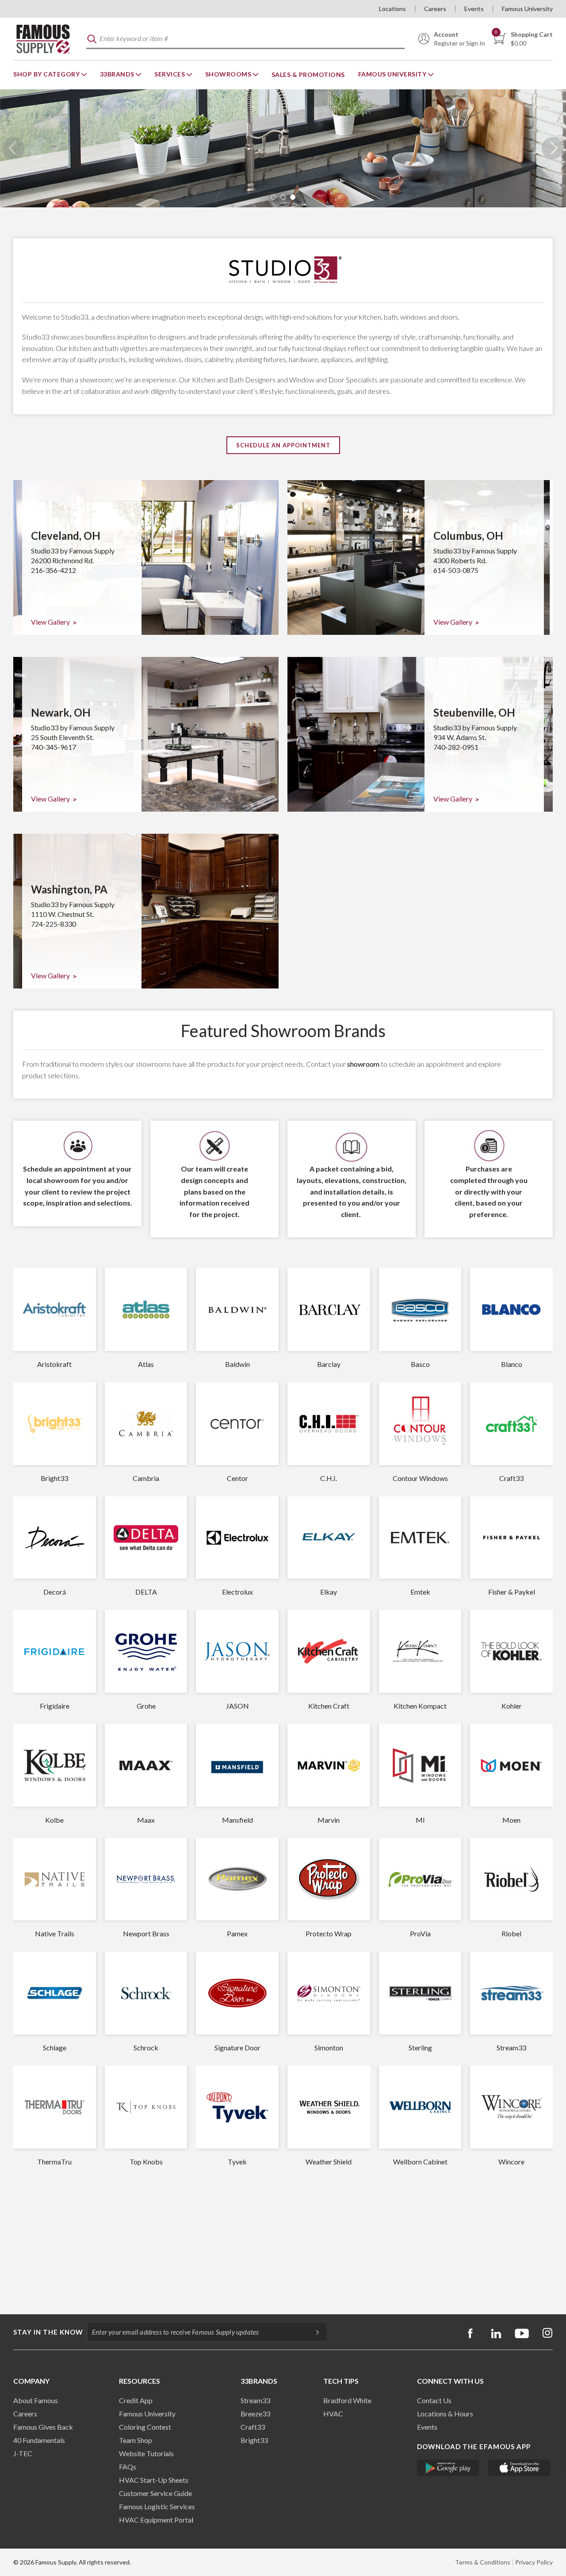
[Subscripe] (313, 2332)
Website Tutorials (146, 2453)
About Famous (36, 2400)
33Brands (118, 74)
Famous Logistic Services (157, 2506)
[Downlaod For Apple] (519, 2468)
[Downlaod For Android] (448, 2468)
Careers (435, 9)
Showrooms (229, 74)
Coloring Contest (145, 2427)
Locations (392, 9)
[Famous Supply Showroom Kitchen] (283, 148)
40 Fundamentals (39, 2440)
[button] (273, 197)
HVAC (333, 2414)
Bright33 (254, 2440)
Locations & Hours (445, 2414)
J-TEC (23, 2453)
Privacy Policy (534, 2562)
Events (474, 9)
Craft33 (253, 2427)
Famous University (527, 9)
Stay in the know (48, 2332)
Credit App (136, 2400)
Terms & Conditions (483, 2562)
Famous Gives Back (43, 2427)
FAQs (128, 2467)
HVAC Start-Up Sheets (154, 2480)
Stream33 (255, 2400)
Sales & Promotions (308, 74)
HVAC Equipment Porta (155, 2520)
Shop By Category (47, 74)
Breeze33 (255, 2414)
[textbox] (245, 39)
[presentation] (13, 148)
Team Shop (136, 2440)
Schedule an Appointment (283, 445)
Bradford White (347, 2400)
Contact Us (434, 2400)
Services (170, 74)
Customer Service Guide (155, 2493)
